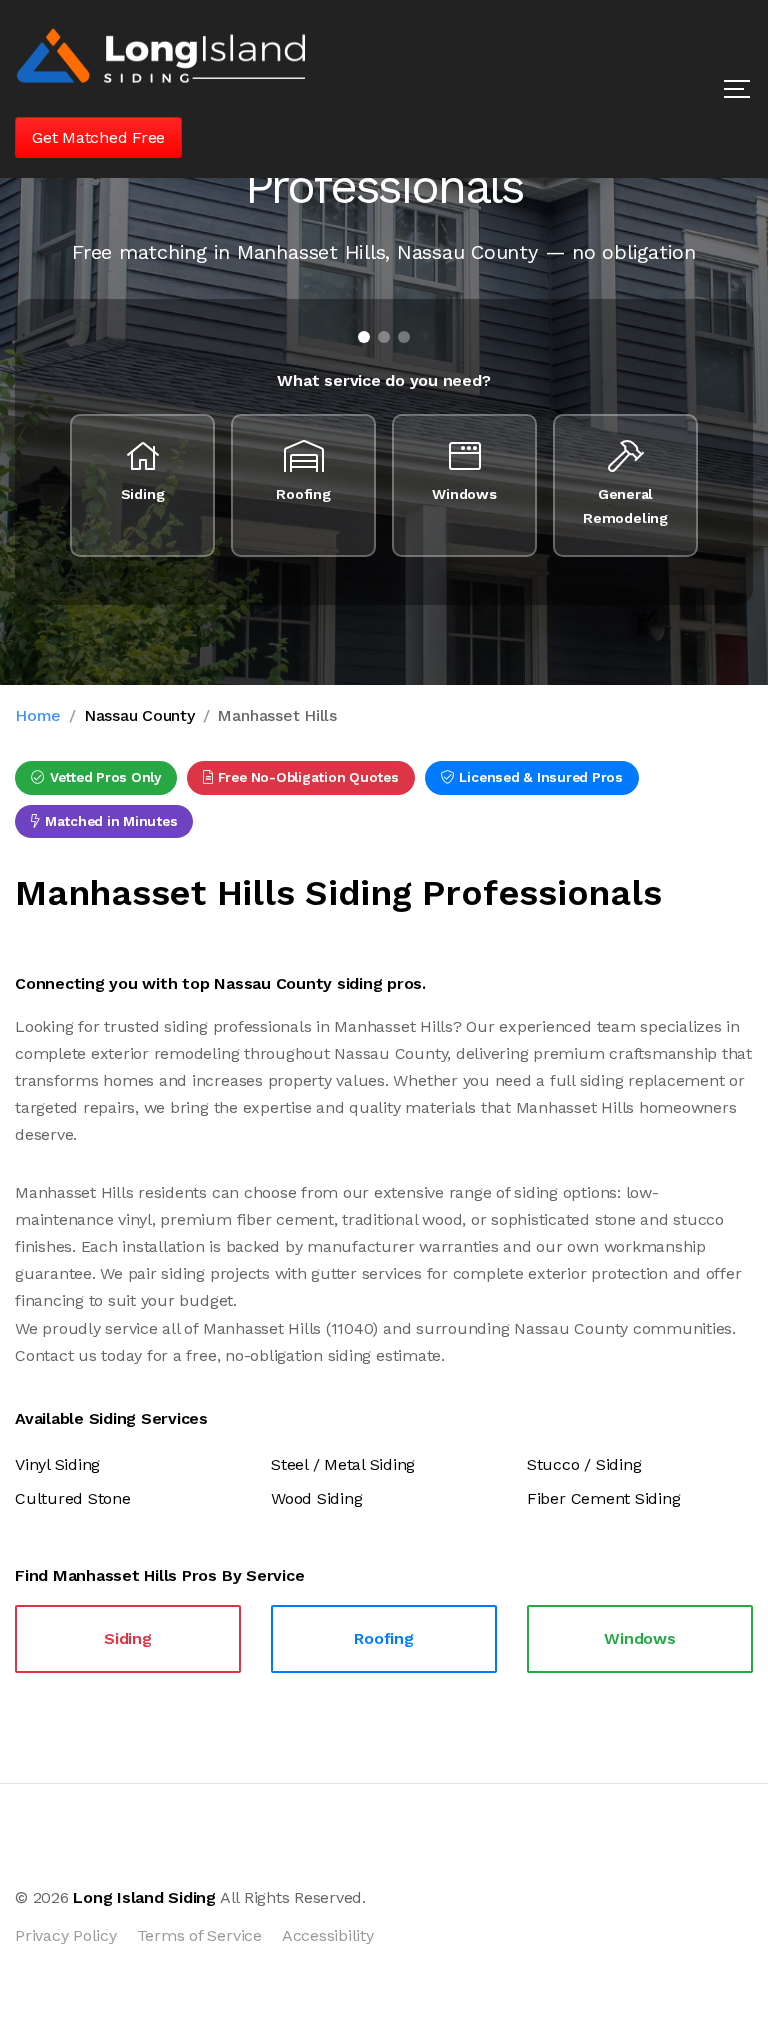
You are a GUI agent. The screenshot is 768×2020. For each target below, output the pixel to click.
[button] (737, 89)
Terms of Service (199, 1935)
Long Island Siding (144, 1897)
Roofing (383, 1638)
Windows (639, 1638)
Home (38, 715)
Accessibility (328, 1935)
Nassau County (139, 715)
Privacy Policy (66, 1935)
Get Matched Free (98, 137)
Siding (128, 1638)
